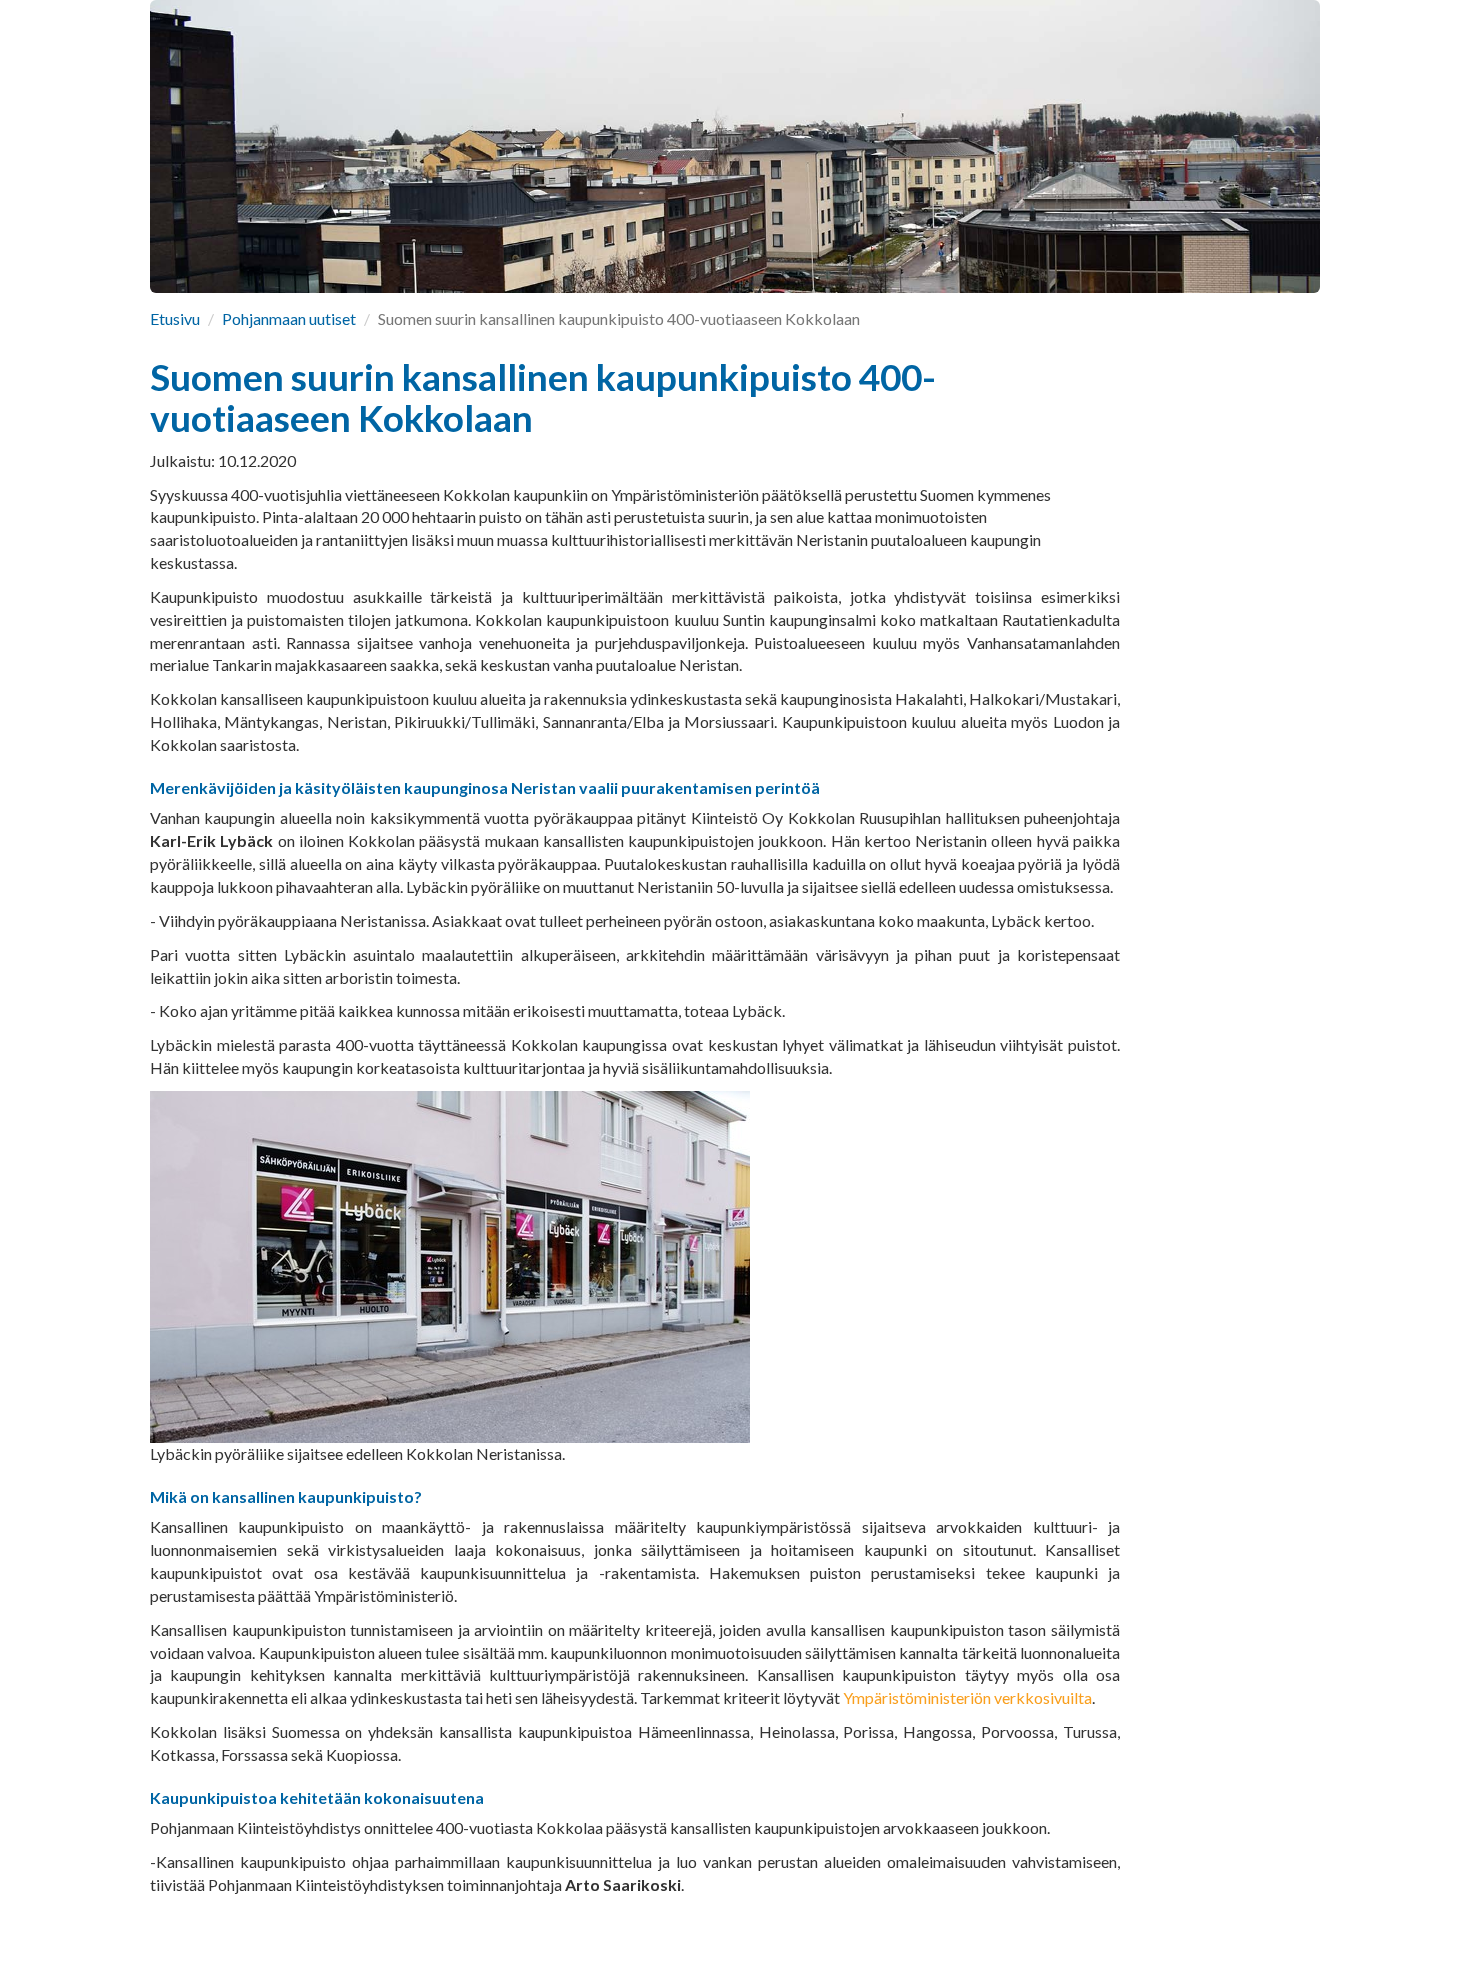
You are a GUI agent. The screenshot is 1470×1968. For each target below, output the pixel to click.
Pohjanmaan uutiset (289, 318)
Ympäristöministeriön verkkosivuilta (967, 1697)
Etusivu (175, 318)
